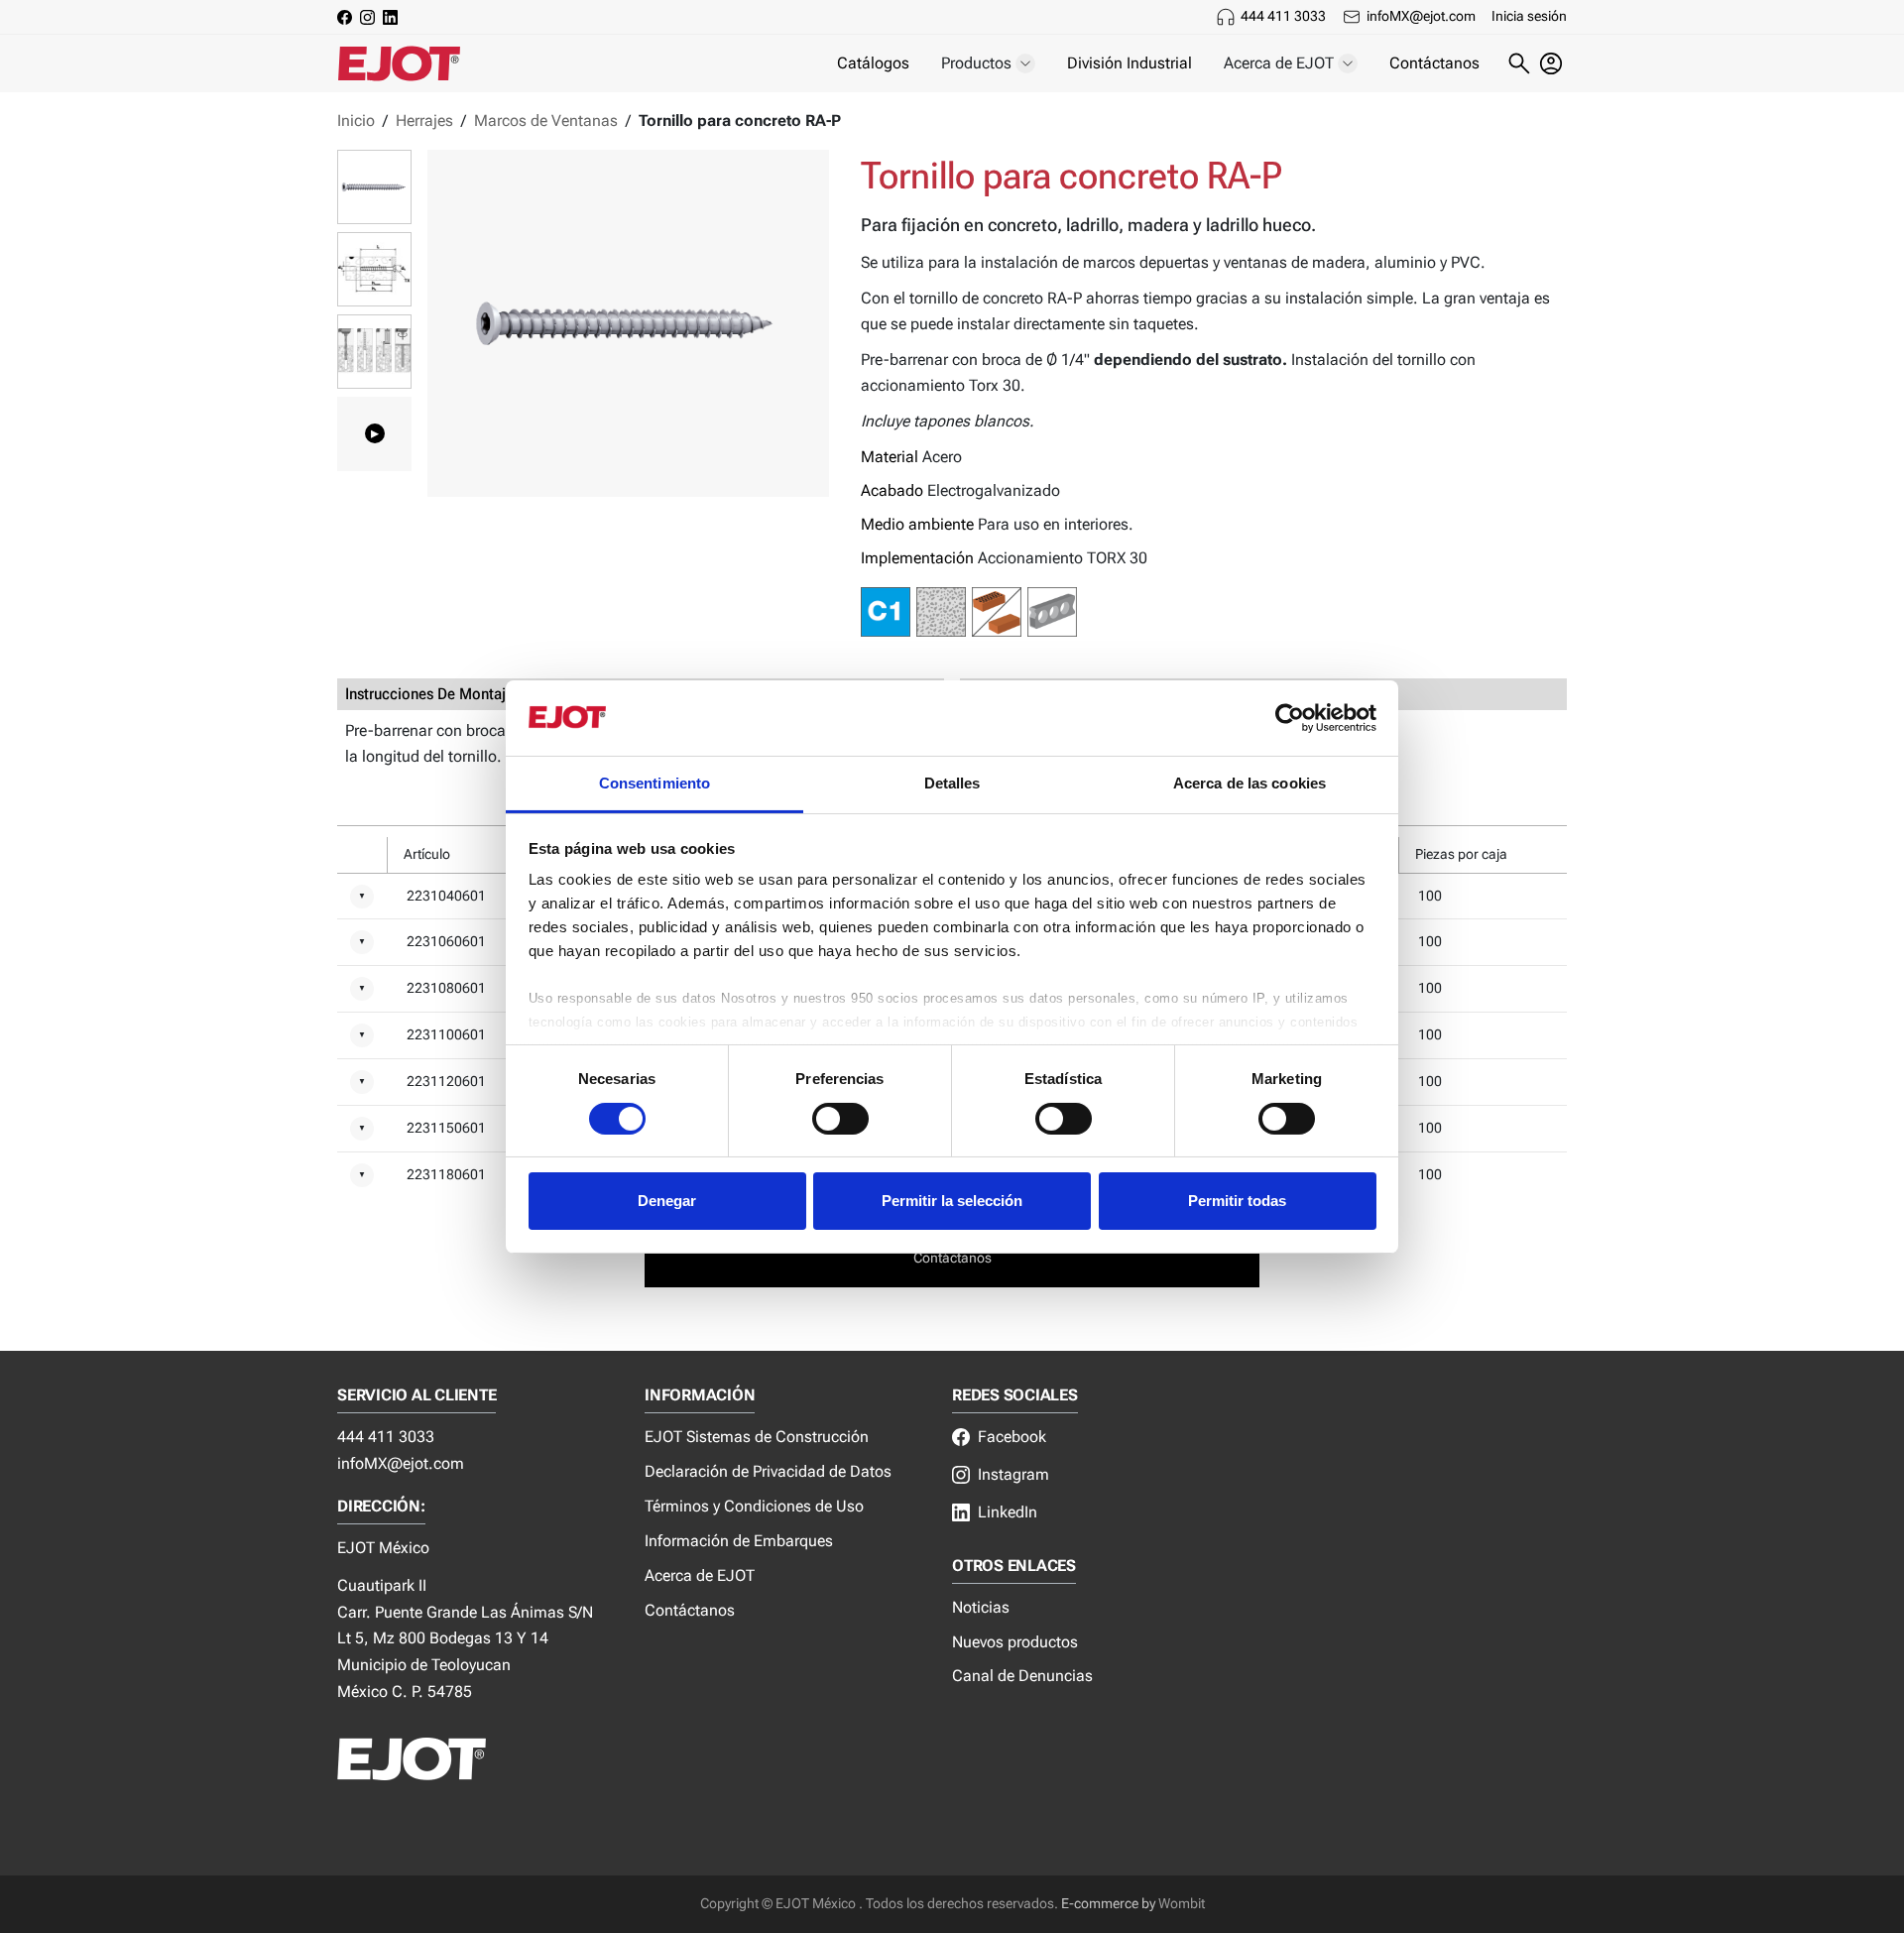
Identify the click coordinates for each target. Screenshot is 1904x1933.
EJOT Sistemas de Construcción (757, 1437)
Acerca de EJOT (700, 1575)
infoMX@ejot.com (1421, 16)
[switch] (840, 1119)
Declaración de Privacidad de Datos (768, 1471)
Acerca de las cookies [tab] (1249, 783)
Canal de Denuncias (1022, 1676)
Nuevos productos (1015, 1642)
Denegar (667, 1201)
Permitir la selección (952, 1201)
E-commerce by (1108, 1904)
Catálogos (873, 63)
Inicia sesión (1529, 16)
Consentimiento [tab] (654, 783)
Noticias (981, 1607)
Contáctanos (1434, 63)
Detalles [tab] (952, 783)
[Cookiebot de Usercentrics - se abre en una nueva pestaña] (1290, 718)
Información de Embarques (739, 1541)
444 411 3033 (1283, 16)
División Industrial (1130, 63)
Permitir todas (1237, 1201)
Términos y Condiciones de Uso (754, 1506)
